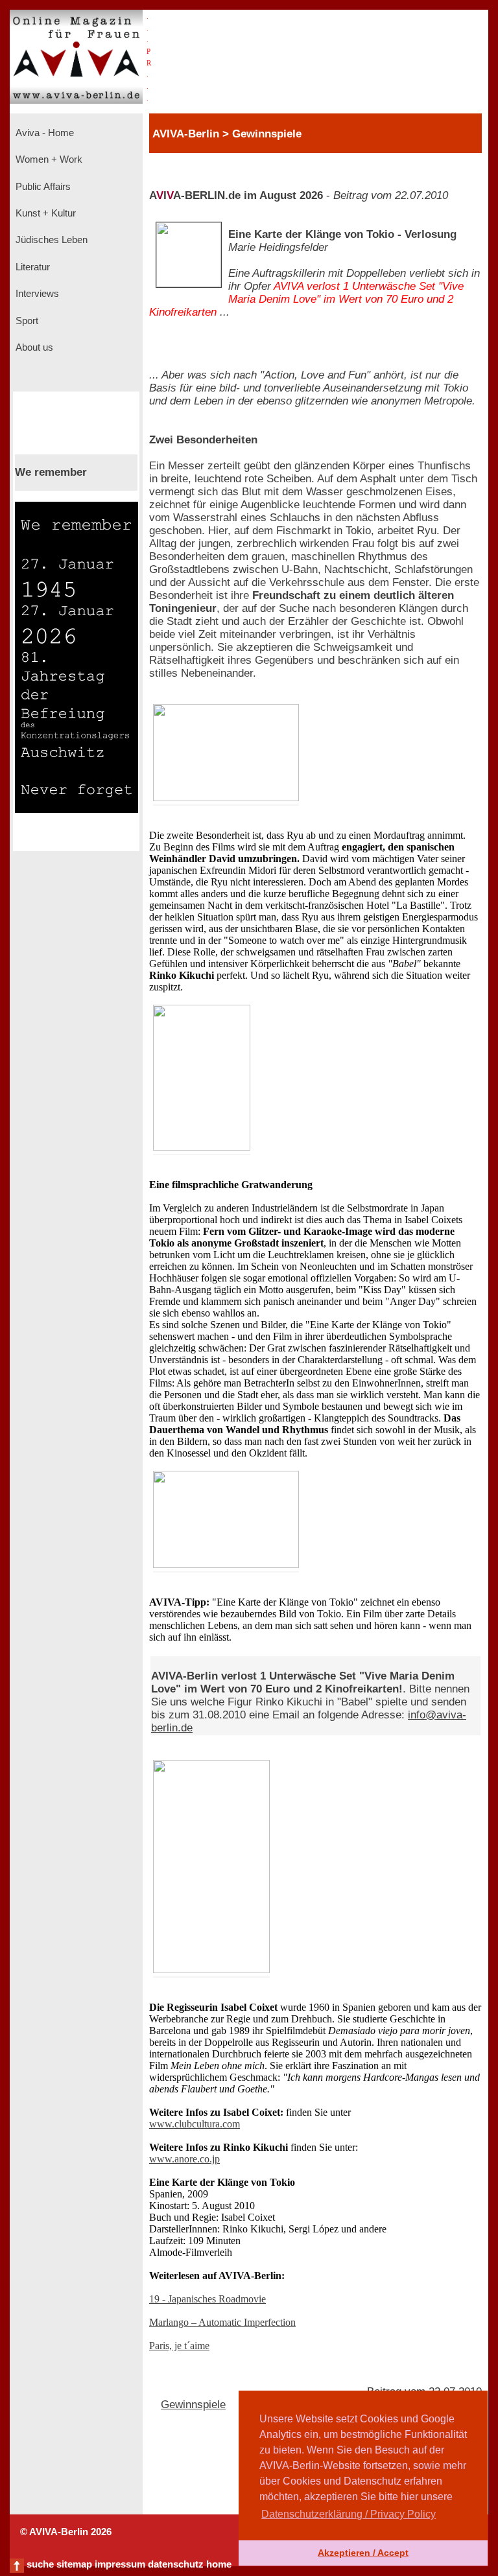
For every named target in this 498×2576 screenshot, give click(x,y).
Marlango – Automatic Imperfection (222, 2322)
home (219, 2564)
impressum (120, 2564)
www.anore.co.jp (184, 2159)
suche (40, 2564)
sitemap (74, 2564)
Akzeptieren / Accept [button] (363, 2553)
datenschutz (176, 2564)
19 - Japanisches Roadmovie (207, 2299)
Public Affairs (42, 187)
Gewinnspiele (193, 2405)
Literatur (31, 267)
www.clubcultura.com (195, 2124)
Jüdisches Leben (50, 240)
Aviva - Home (43, 133)
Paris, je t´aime (179, 2346)
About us (33, 347)
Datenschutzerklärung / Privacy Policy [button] (349, 2514)
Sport (26, 321)
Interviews (36, 294)
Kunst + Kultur (44, 213)
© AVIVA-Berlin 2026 (66, 2532)
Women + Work (48, 159)
